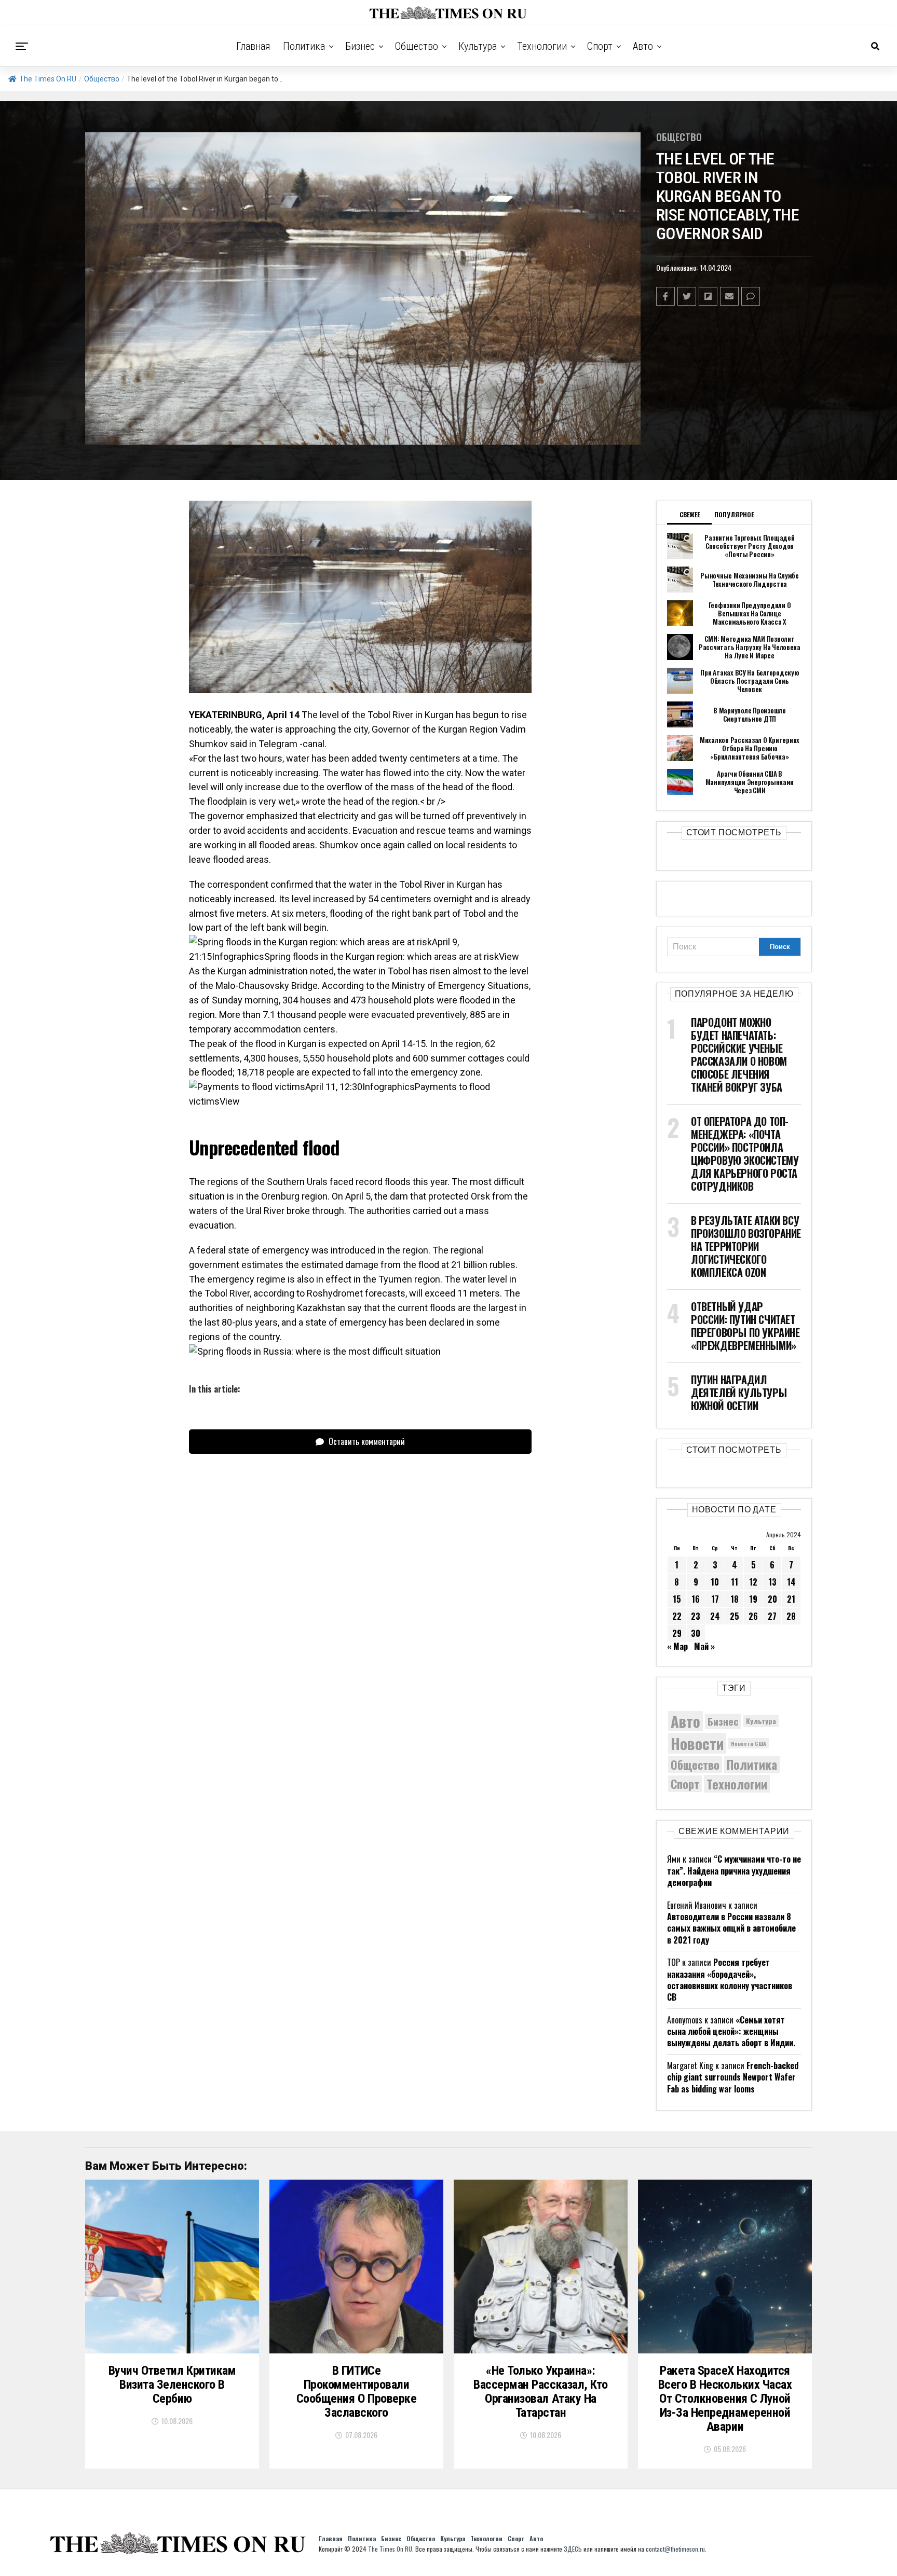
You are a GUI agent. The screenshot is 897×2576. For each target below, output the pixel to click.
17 (715, 1599)
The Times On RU (48, 79)
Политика (304, 46)
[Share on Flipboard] (708, 296)
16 (696, 1599)
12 (753, 1582)
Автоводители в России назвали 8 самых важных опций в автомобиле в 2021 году (731, 1928)
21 (791, 1599)
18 (735, 1599)
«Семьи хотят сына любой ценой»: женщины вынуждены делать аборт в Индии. (731, 2031)
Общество (417, 46)
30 (696, 1633)
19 (753, 1599)
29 (677, 1633)
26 (753, 1616)
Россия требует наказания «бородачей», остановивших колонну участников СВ (730, 1980)
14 (791, 1582)
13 (772, 1582)
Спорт (600, 46)
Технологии (542, 46)
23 (696, 1616)
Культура (478, 46)
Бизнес (360, 46)
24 (715, 1616)
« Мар (677, 1646)
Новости (697, 1743)
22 (677, 1616)
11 (735, 1582)
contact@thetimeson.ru (675, 2549)
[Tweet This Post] (687, 296)
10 (715, 1582)
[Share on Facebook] (665, 296)
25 (735, 1616)
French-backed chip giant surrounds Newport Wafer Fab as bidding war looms (733, 2077)
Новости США (749, 1743)
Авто (643, 46)
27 (772, 1616)
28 (791, 1616)
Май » (704, 1646)
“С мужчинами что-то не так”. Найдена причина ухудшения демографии (734, 1871)
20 (772, 1599)
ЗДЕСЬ (573, 2549)
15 (677, 1599)
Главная (253, 46)
